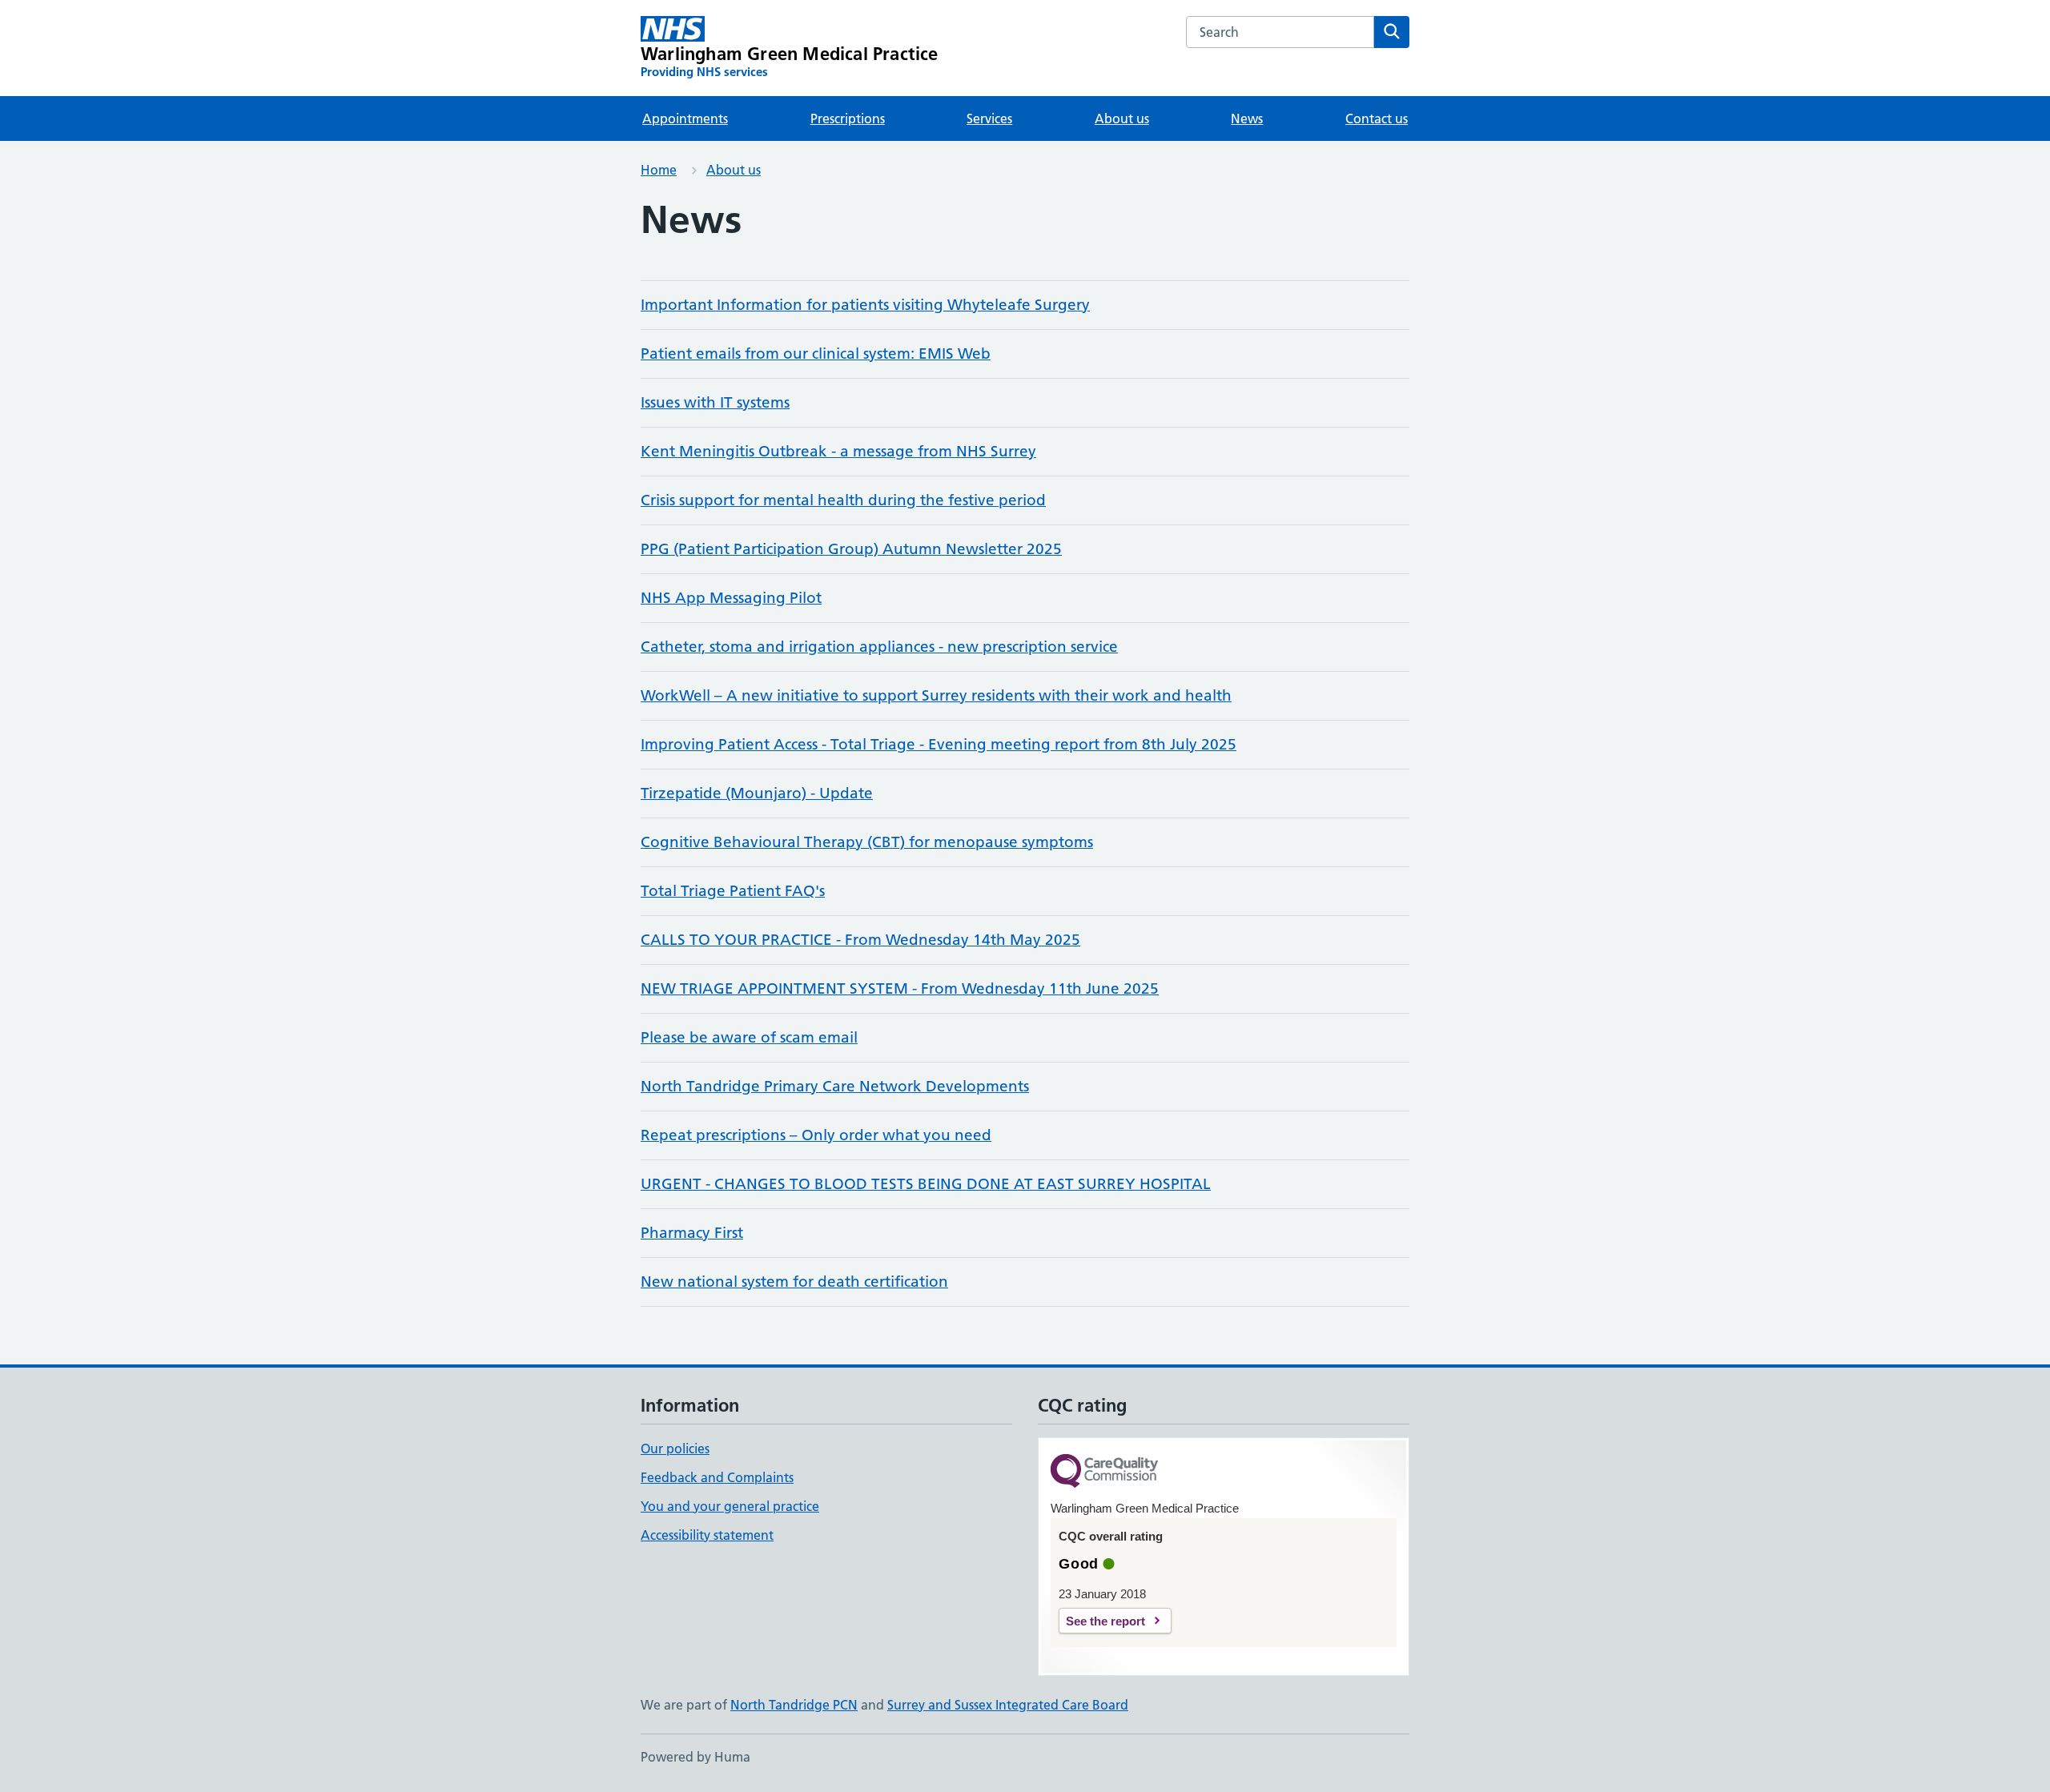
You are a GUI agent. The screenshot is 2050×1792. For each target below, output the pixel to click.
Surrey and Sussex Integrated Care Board (1008, 1705)
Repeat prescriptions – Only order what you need (816, 1135)
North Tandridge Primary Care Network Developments (835, 1086)
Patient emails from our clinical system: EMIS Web (816, 354)
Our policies (675, 1448)
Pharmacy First (692, 1233)
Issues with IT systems (715, 402)
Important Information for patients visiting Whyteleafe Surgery (865, 305)
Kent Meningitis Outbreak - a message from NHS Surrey (838, 451)
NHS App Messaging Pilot (731, 598)
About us (1122, 119)
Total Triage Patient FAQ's (733, 891)
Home (659, 170)
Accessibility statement (707, 1535)
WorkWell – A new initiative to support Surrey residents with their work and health (936, 695)
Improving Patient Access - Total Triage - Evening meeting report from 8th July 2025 (939, 744)
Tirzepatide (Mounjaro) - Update (757, 793)
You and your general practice (730, 1506)
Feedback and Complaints (717, 1477)
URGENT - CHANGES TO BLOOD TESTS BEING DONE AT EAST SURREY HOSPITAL (926, 1184)
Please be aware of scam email (749, 1037)
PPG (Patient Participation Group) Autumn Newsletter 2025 (851, 549)
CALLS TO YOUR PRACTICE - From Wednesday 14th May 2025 (860, 940)
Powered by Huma (695, 1757)
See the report (1105, 1621)
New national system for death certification (794, 1282)
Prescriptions (848, 119)
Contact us (1377, 119)
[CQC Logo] (1104, 1472)
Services (989, 119)
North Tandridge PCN (794, 1705)
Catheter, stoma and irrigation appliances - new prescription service (879, 647)
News (1247, 119)
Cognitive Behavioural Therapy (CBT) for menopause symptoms (867, 842)
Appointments (685, 119)
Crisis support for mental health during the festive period (843, 500)
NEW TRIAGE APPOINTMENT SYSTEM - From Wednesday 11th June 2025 (900, 988)
